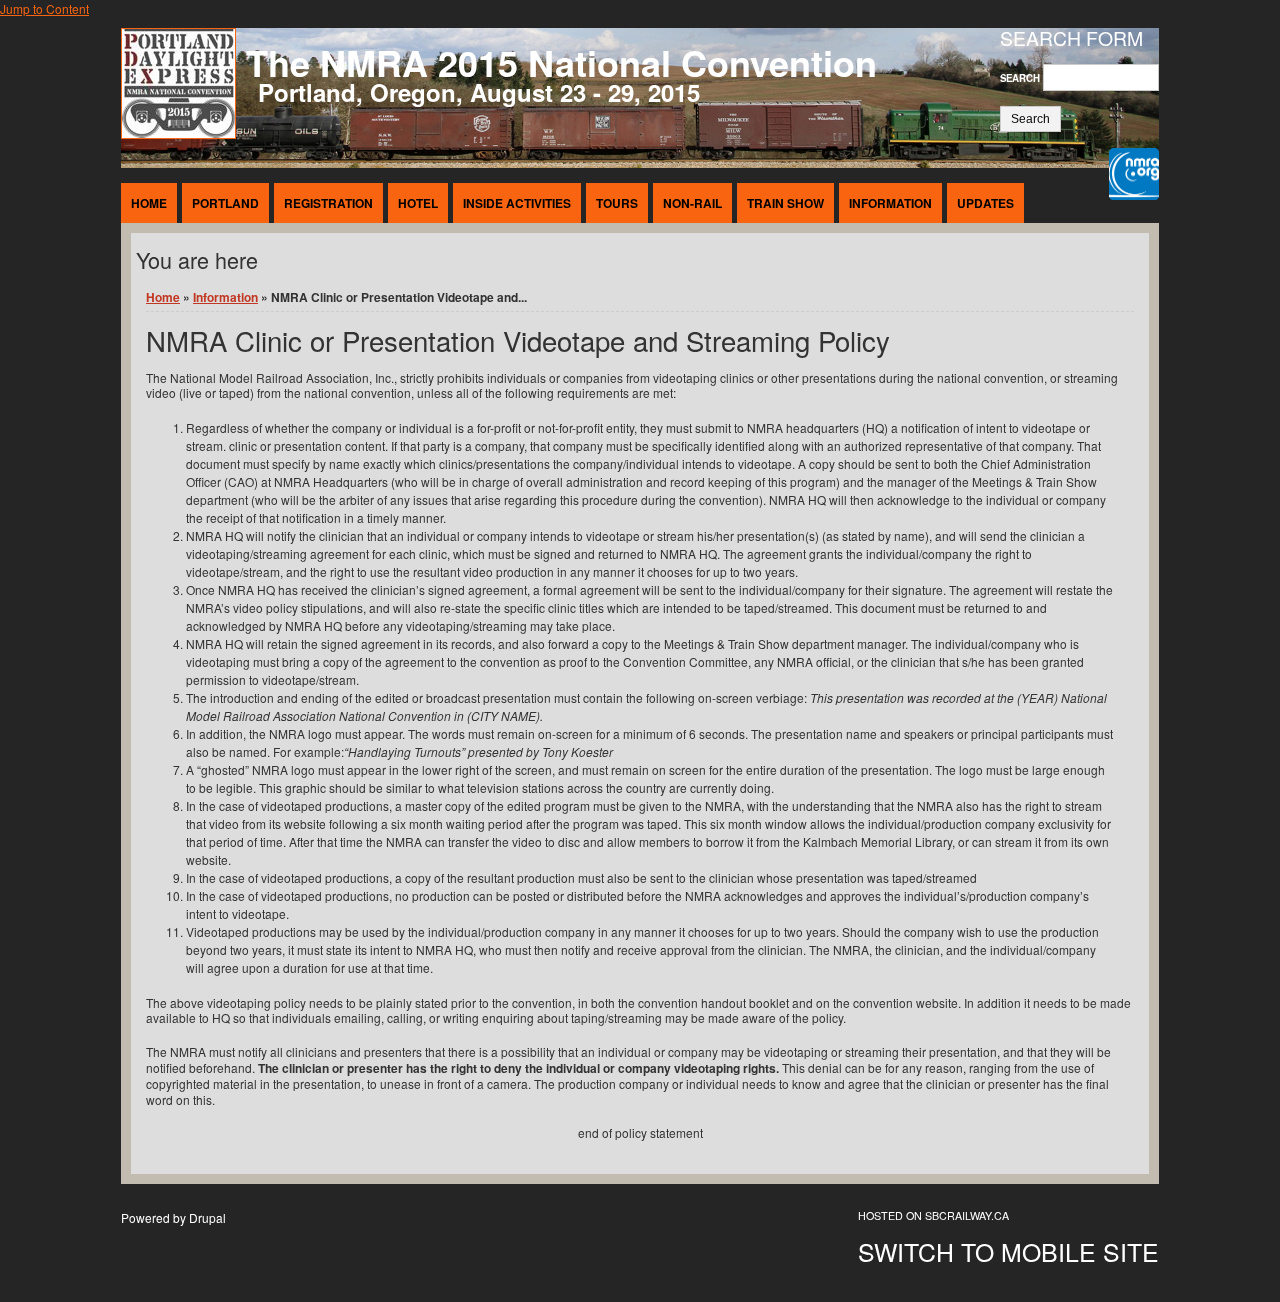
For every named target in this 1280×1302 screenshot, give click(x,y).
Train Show (785, 203)
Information (890, 203)
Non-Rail (692, 203)
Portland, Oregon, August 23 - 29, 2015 (479, 92)
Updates (985, 203)
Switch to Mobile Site (1008, 1251)
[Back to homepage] (178, 133)
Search (1021, 78)
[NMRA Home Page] (1134, 176)
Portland (225, 203)
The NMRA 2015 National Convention (561, 62)
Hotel (418, 203)
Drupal (207, 1217)
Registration (328, 203)
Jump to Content (44, 8)
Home (149, 203)
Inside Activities (517, 203)
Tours (617, 203)
